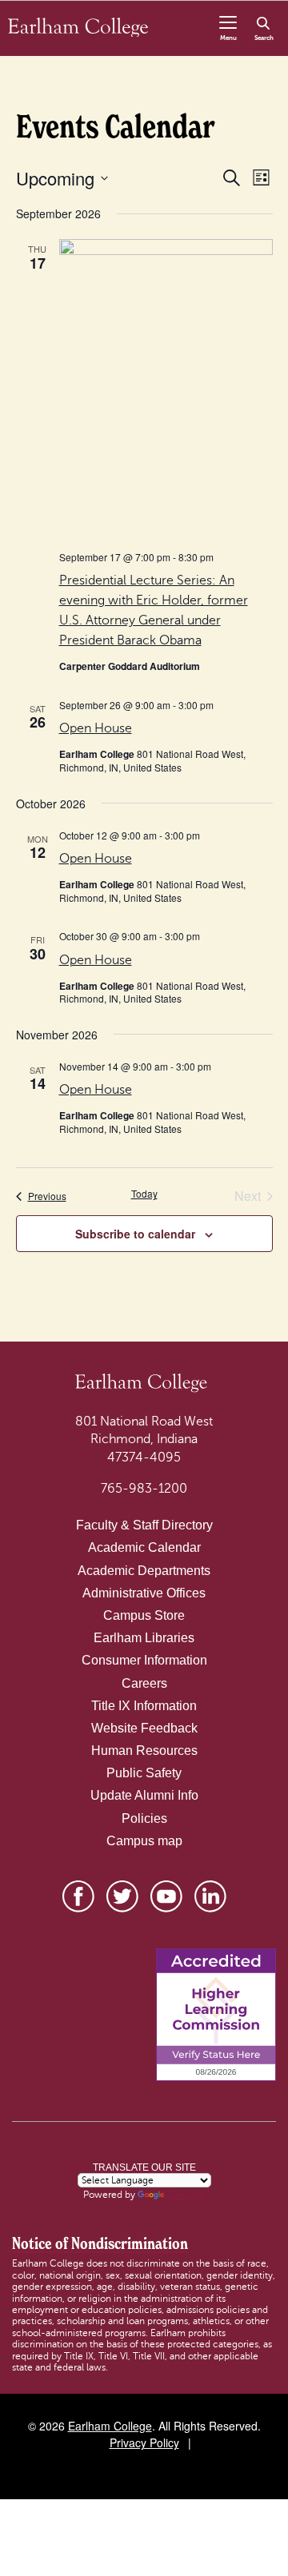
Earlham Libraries (144, 1638)
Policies (144, 1818)
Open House (96, 728)
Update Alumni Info (144, 1795)
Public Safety (144, 1773)
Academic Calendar (144, 1547)
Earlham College (110, 2426)
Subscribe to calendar (135, 1234)
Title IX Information (144, 1706)
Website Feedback (144, 1728)
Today (144, 1194)
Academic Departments (144, 1571)
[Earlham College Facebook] (78, 1896)
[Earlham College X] (122, 1896)
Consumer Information (144, 1660)
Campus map (144, 1841)
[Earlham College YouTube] (166, 1896)
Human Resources (144, 1751)
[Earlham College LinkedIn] (210, 1896)
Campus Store (144, 1615)
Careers (144, 1683)
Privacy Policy (144, 2442)
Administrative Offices (144, 1593)
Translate (186, 2195)
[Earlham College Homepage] (78, 26)
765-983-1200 (144, 1489)
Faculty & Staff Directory (144, 1525)
